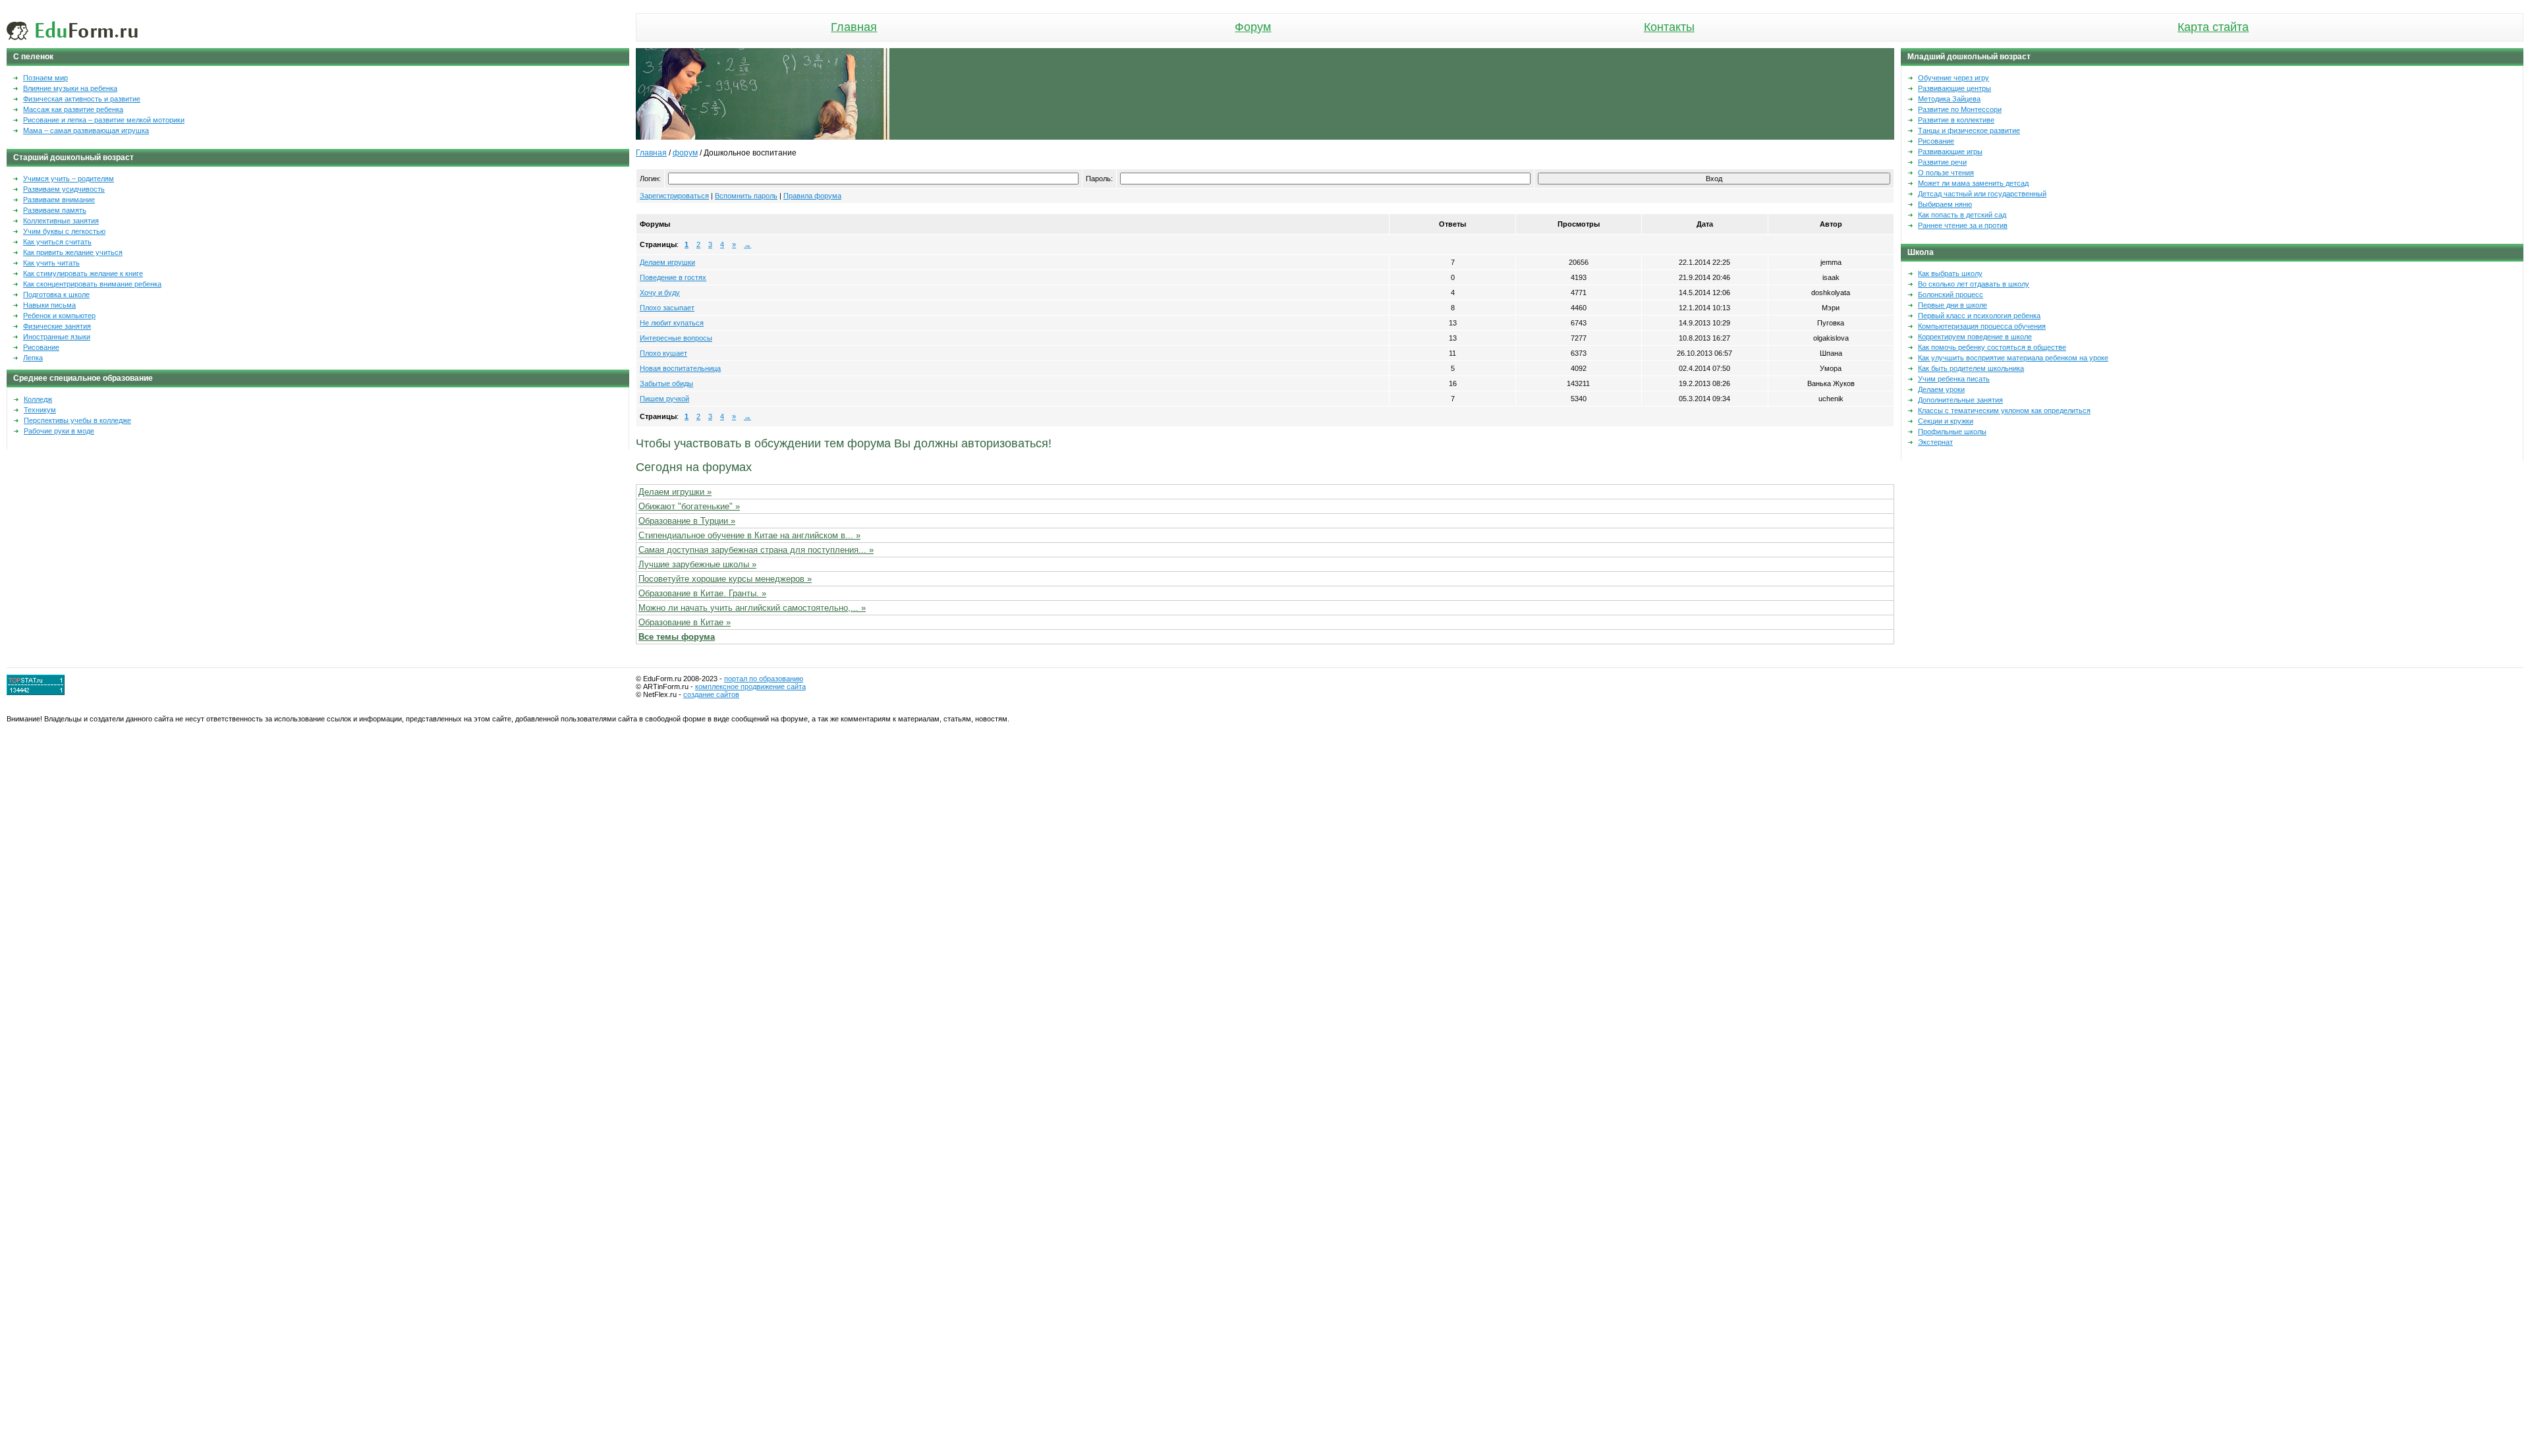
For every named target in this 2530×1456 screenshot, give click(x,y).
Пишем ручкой (664, 399)
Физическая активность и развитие (82, 99)
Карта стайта (2213, 27)
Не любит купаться (672, 323)
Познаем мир (45, 78)
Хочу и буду (660, 293)
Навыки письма (49, 305)
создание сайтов (711, 694)
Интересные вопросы (676, 338)
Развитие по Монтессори (1960, 109)
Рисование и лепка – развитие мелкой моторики (104, 120)
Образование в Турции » (687, 521)
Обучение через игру (1954, 78)
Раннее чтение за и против (1963, 225)
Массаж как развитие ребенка (73, 109)
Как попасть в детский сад (1962, 215)
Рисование (41, 347)
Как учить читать (51, 263)
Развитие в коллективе (1956, 120)
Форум (1253, 27)
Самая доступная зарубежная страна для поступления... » (756, 550)
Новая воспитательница (680, 368)
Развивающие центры (1954, 88)
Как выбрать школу (1950, 273)
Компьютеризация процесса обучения (1982, 326)
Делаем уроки (1941, 389)
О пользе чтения (1946, 173)
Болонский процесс (1951, 294)
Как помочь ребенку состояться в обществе (1992, 347)
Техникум (40, 410)
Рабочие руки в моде (59, 431)
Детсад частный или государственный (1982, 194)
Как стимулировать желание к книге (83, 273)
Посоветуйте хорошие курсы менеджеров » (725, 579)
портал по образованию (764, 679)
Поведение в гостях (673, 277)
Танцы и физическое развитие (1969, 130)
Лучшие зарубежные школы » (697, 564)
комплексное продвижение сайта (750, 686)
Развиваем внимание (59, 200)
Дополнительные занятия (1960, 400)
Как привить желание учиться (73, 252)
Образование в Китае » (685, 622)
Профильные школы (1952, 432)
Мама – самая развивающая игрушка (86, 130)
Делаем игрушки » (675, 492)
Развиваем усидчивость (64, 189)
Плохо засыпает (667, 308)
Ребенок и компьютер (59, 316)
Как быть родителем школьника (1971, 368)
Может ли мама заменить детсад (1973, 183)
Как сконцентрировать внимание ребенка (92, 284)
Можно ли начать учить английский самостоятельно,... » (752, 608)
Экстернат (1935, 442)
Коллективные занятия (61, 221)
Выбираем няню (1945, 204)
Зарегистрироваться (674, 196)
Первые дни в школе (1953, 305)
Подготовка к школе (56, 294)
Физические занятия (57, 326)
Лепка (33, 358)
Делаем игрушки (667, 262)
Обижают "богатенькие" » (689, 506)
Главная (854, 27)
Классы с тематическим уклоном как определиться (2004, 410)
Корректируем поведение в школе (1975, 337)
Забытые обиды (666, 383)
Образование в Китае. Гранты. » (702, 593)
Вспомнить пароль (746, 196)
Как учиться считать (57, 242)
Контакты (1669, 27)
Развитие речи (1942, 162)
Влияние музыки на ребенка (70, 88)
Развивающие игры (1950, 152)
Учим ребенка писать (1954, 379)
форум (685, 153)
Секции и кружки (1946, 421)
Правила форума (812, 196)
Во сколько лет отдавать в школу (1974, 284)
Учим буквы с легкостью (64, 231)
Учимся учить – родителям (69, 179)
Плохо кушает (663, 353)
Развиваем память (55, 210)
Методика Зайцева (1949, 99)
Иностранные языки (57, 337)
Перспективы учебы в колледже (77, 420)
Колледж (38, 399)
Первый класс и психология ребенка (1979, 316)
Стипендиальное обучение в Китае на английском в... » (749, 535)
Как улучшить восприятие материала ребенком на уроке (2013, 358)
